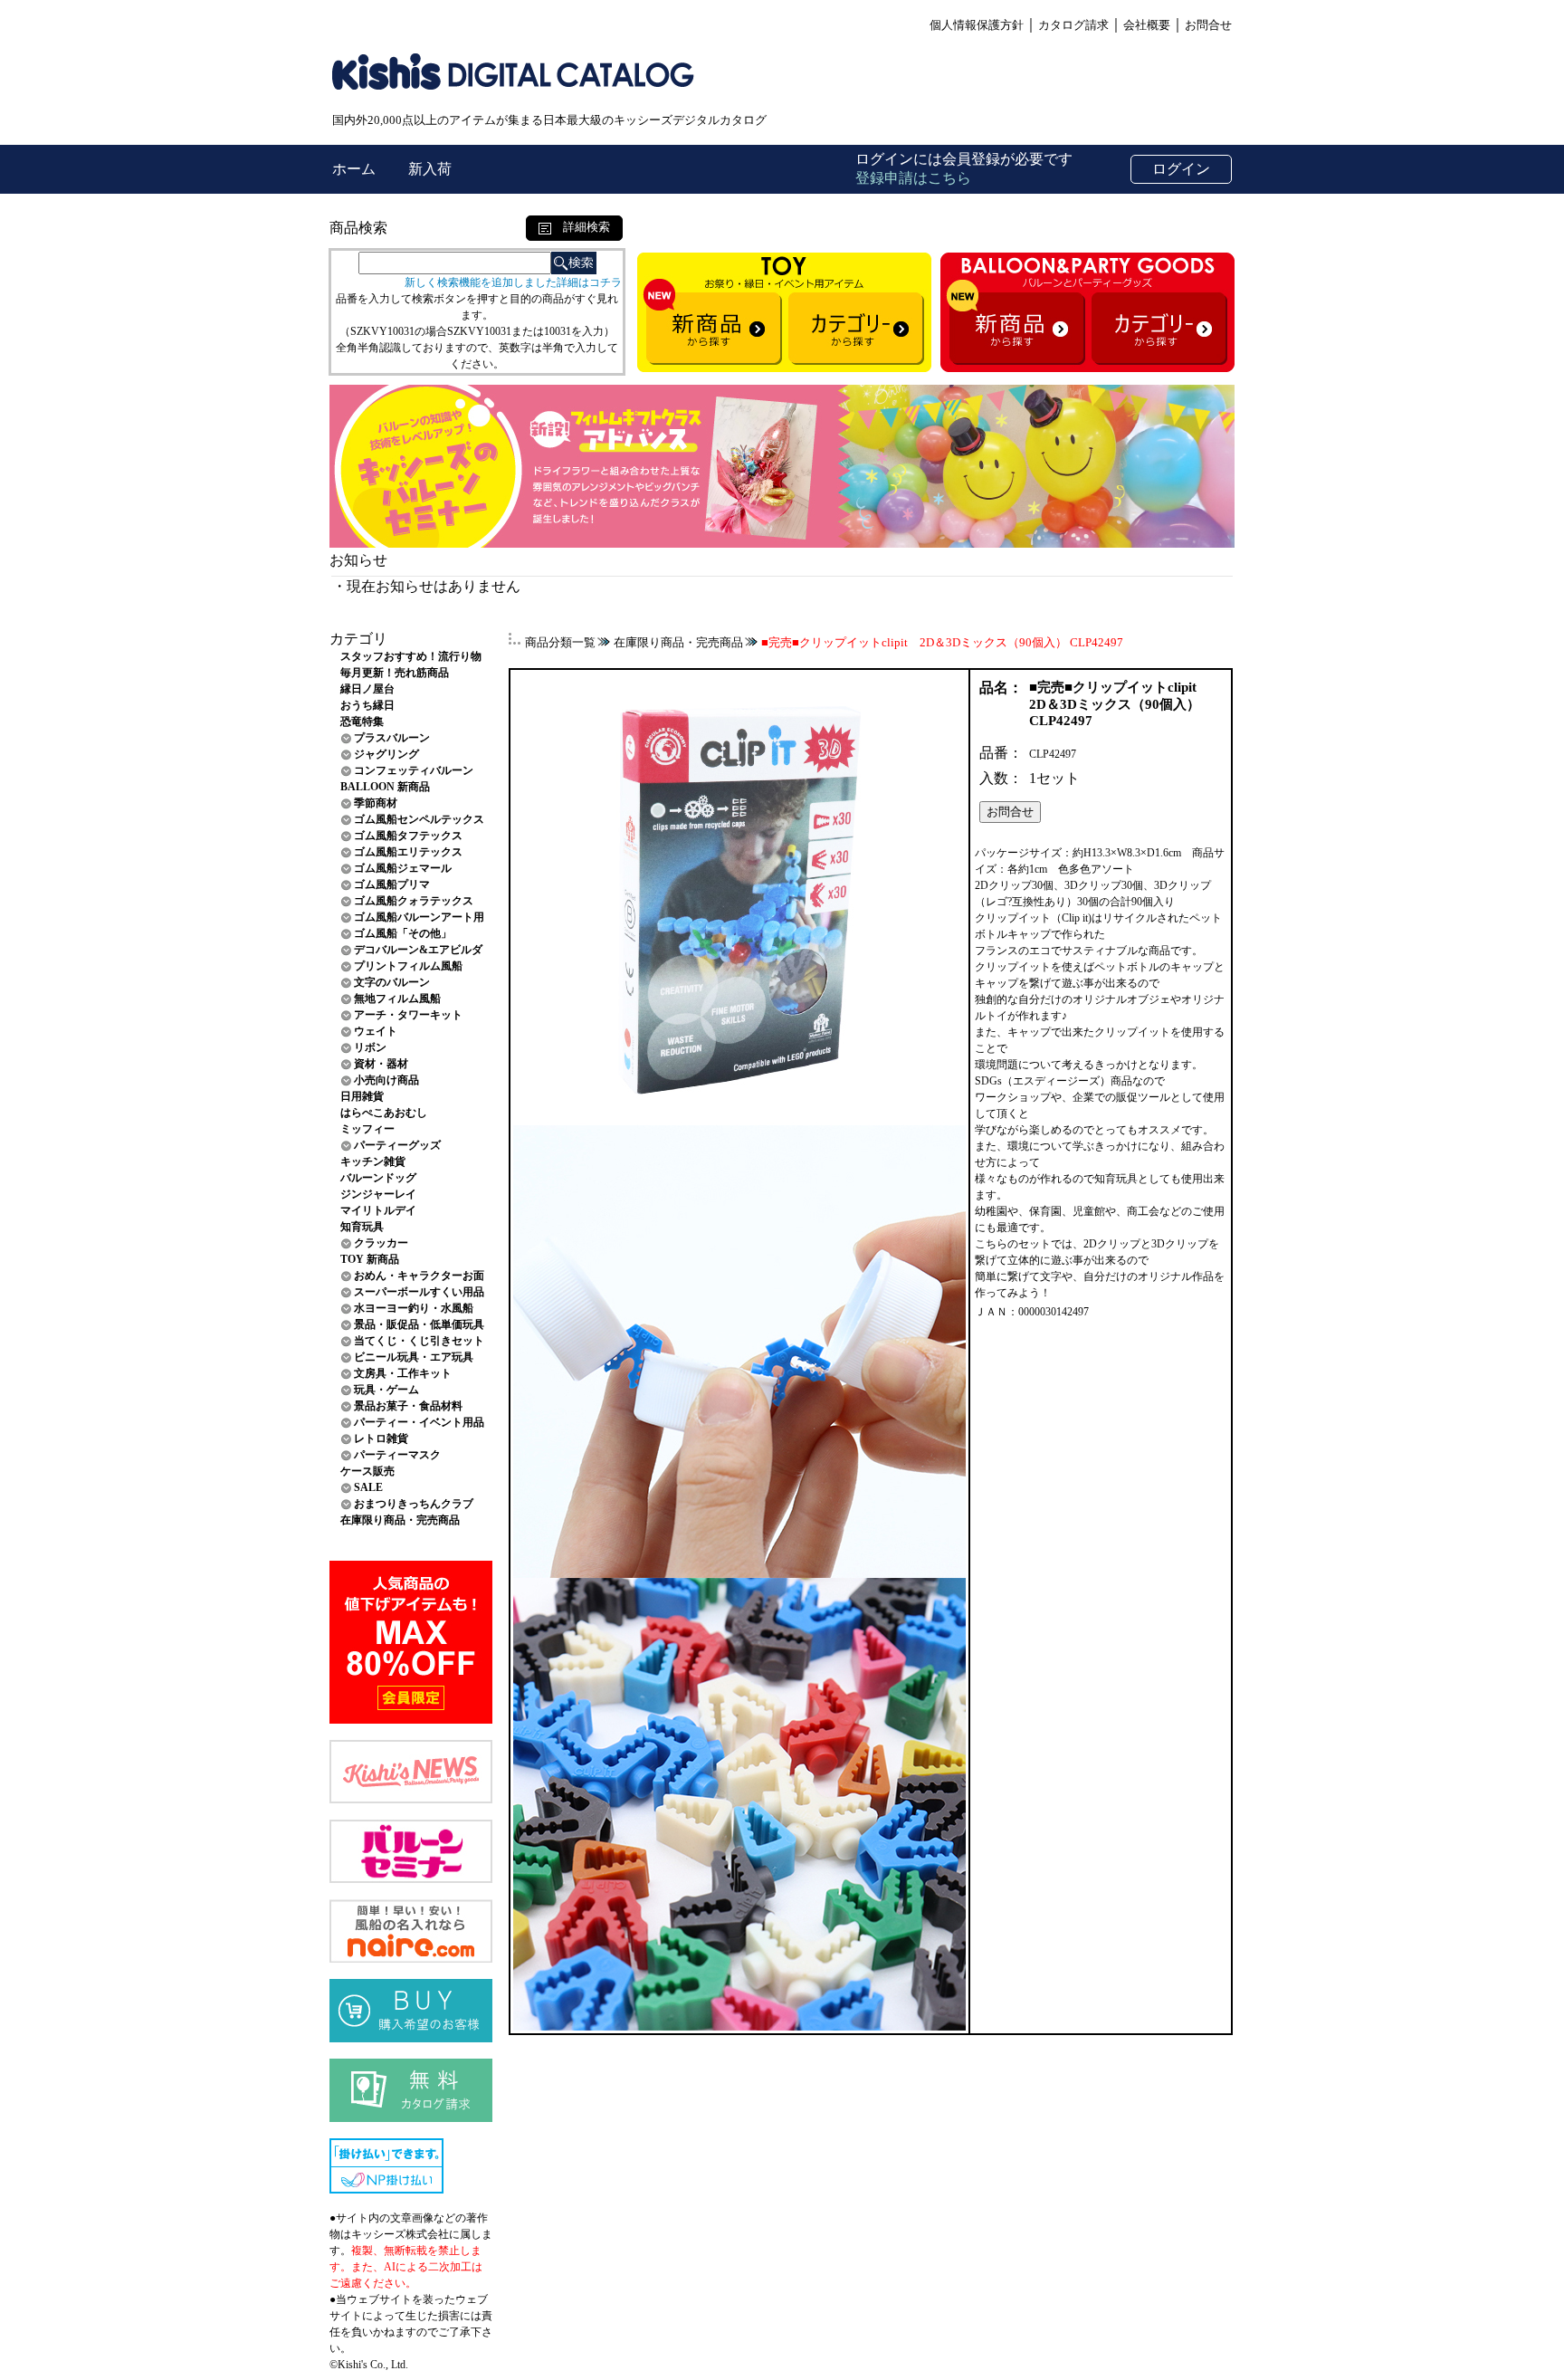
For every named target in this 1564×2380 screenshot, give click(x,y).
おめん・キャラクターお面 (419, 1276)
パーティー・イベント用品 (419, 1422)
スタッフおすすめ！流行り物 (411, 656)
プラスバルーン (392, 738)
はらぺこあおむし (384, 1113)
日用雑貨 (362, 1096)
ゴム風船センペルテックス (419, 819)
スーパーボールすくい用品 (419, 1292)
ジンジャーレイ (378, 1194)
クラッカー (381, 1243)
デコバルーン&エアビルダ (418, 950)
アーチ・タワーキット (408, 1015)
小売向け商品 (386, 1080)
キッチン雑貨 (373, 1161)
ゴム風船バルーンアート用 (419, 917)
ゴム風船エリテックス (408, 852)
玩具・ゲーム (386, 1390)
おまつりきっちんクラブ (414, 1504)
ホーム (356, 169)
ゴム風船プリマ (392, 884)
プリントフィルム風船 (408, 966)
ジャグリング (386, 754)
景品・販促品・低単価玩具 (419, 1324)
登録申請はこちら (913, 178)
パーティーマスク (397, 1455)
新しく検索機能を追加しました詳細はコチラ (513, 282)
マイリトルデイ (378, 1210)
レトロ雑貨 (381, 1439)
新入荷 (430, 169)
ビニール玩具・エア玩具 (414, 1357)
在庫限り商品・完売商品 (400, 1520)
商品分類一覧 (560, 642)
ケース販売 (367, 1471)
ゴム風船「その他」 (403, 933)
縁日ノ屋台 (367, 689)
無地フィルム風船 (397, 999)
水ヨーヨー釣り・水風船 (414, 1308)
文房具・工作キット (403, 1373)
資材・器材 (381, 1064)
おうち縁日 (367, 705)
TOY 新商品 (370, 1259)
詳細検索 (581, 227)
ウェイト (376, 1031)
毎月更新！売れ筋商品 (395, 673)
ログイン (1181, 169)
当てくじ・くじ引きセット (419, 1341)
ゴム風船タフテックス (408, 836)
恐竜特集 (362, 722)
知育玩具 (362, 1227)
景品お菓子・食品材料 (408, 1406)
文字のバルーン (392, 982)
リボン (370, 1047)
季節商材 (376, 803)
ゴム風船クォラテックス (414, 901)
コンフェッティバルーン (414, 770)
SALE (368, 1487)
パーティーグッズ (397, 1145)
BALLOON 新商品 (385, 787)
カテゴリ (358, 639)
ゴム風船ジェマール (403, 868)
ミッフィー (367, 1129)
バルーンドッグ (378, 1178)
